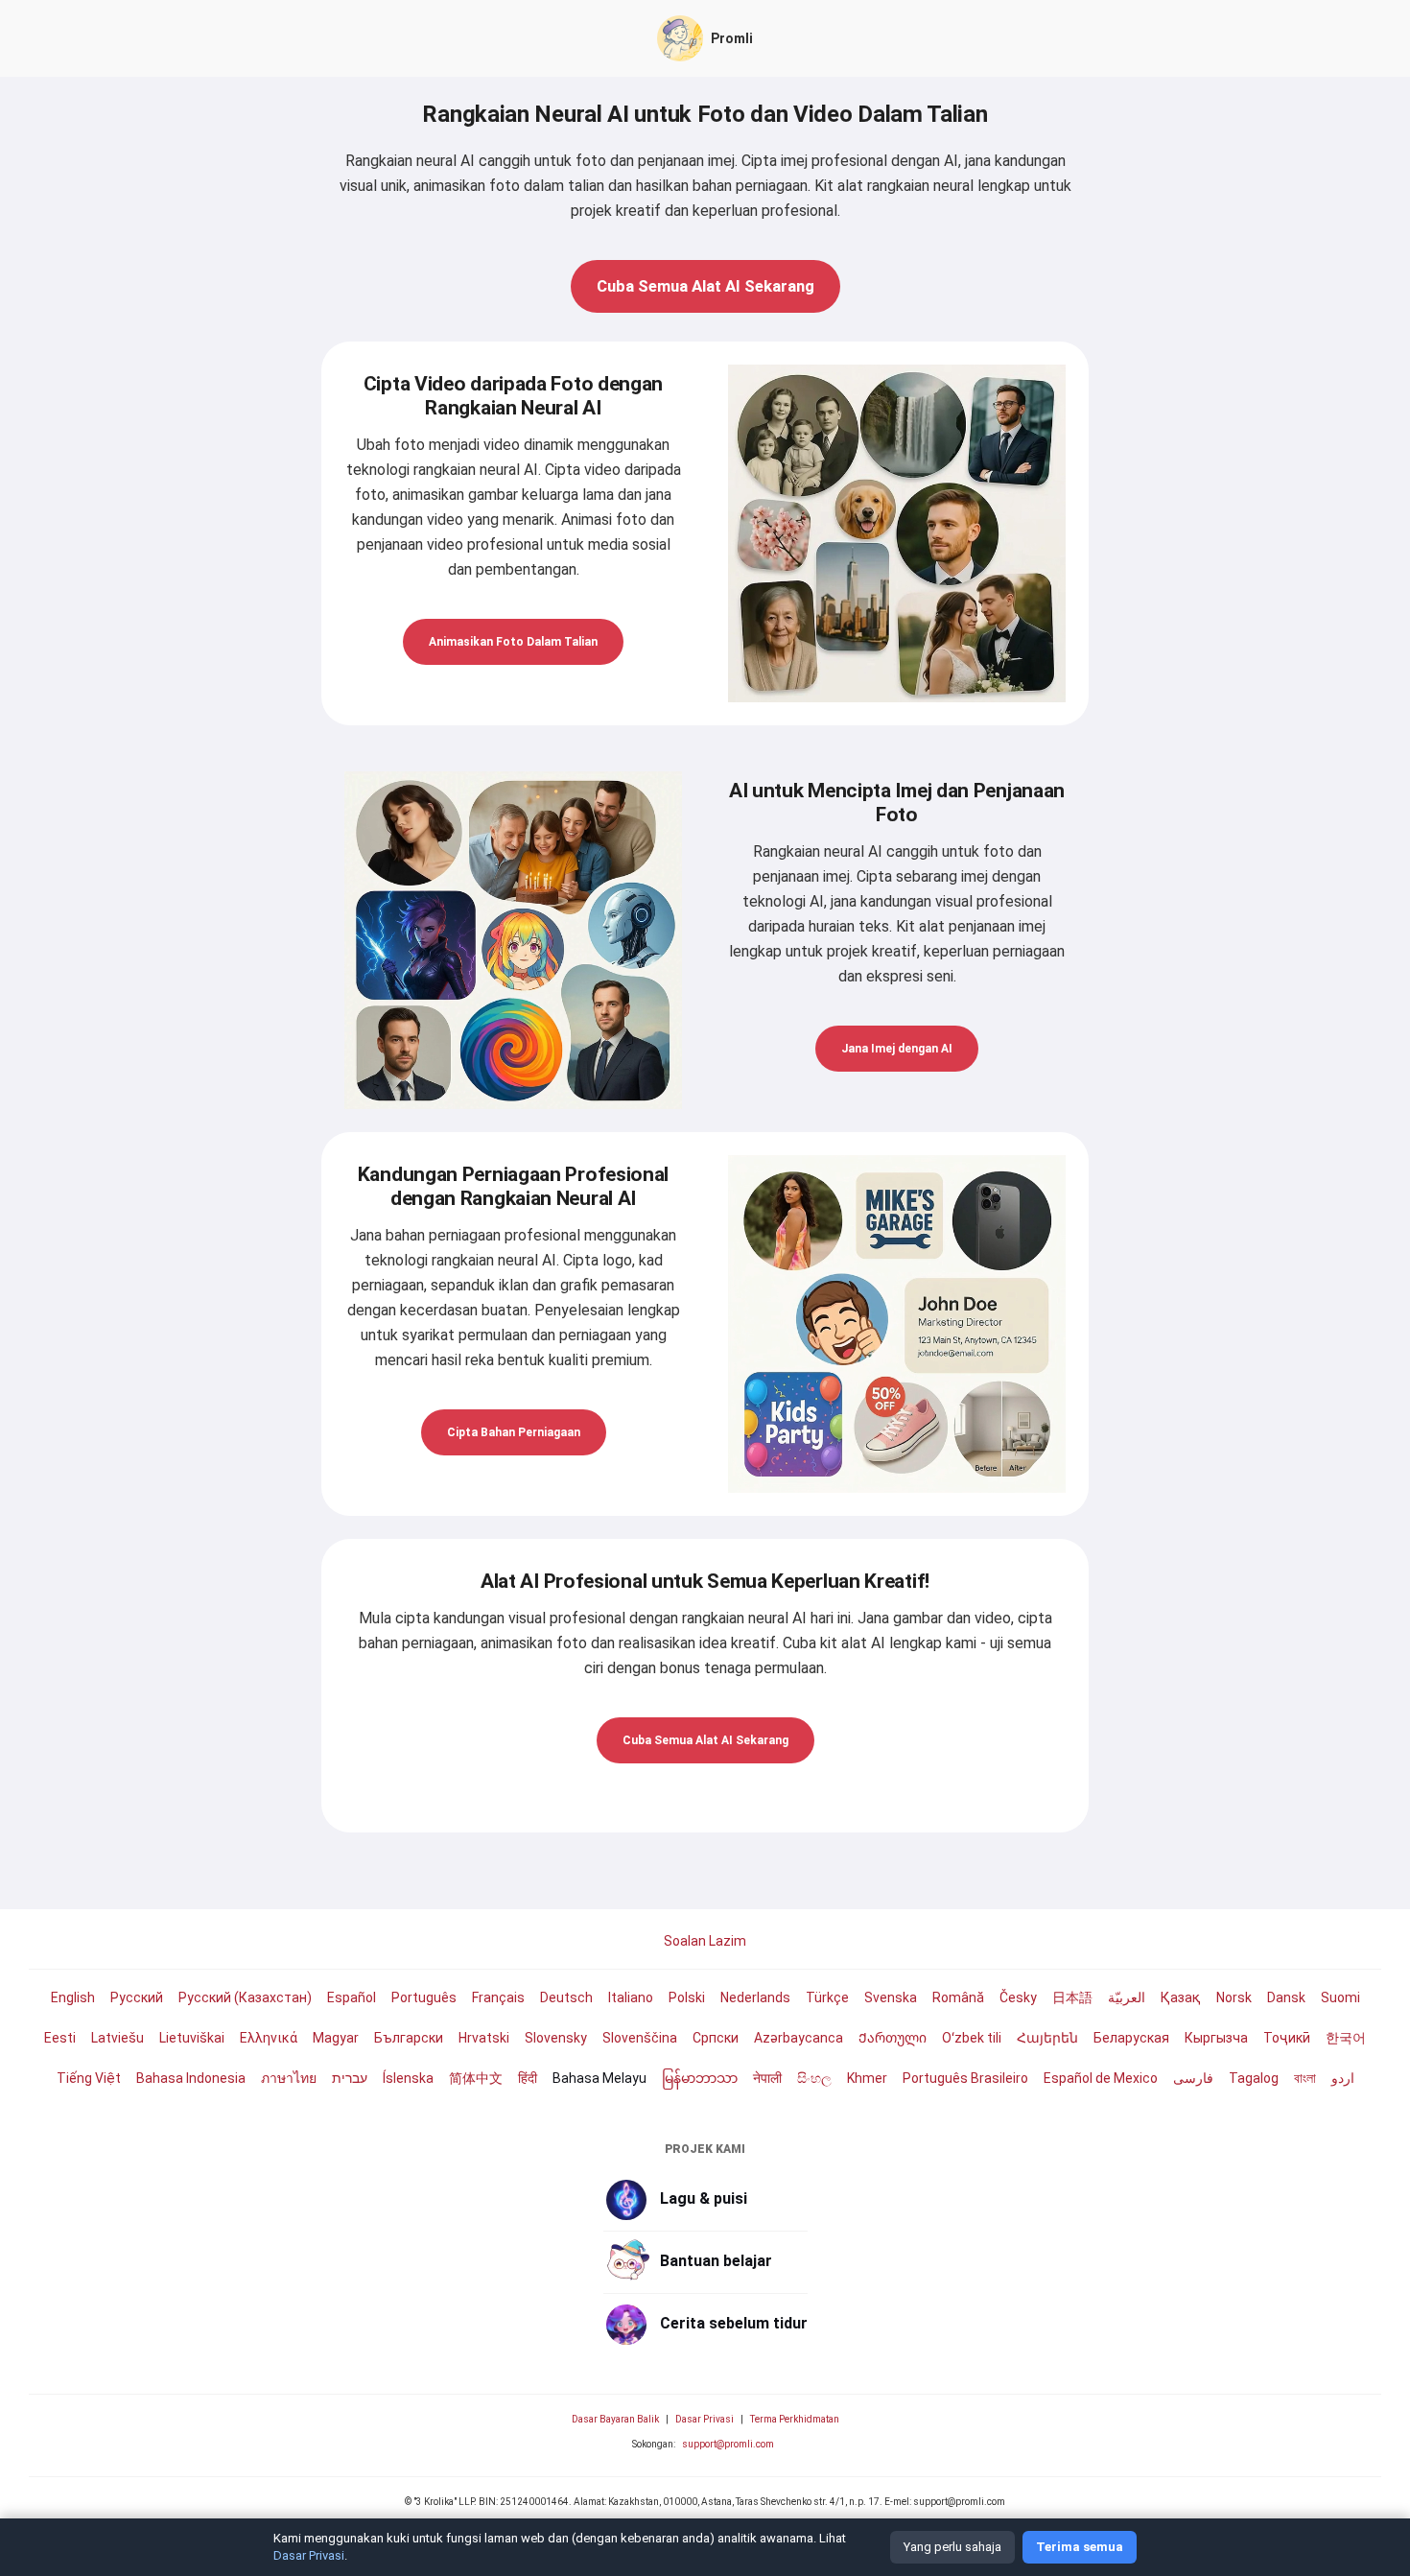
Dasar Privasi (705, 2419)
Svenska (891, 1997)
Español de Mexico (1101, 2078)
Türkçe (827, 1997)
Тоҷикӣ (1287, 2038)
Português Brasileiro (965, 2078)
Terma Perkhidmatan (795, 2419)
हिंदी (528, 2078)
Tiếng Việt (89, 2078)
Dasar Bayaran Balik (615, 2419)
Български (409, 2038)
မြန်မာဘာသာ (700, 2078)
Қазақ (1181, 1997)
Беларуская (1131, 2038)
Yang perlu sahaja (952, 2547)
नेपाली (767, 2078)
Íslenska (408, 2078)
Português (424, 1997)
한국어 (1346, 2038)
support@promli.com (728, 2444)
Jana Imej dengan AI (897, 1049)
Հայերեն (1047, 2038)
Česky (1018, 1997)
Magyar (336, 2038)
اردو (1343, 2078)
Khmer (867, 2078)
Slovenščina (640, 2038)
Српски (716, 2038)
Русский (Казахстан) (245, 1997)
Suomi (1340, 1997)
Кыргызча (1216, 2038)
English (73, 1997)
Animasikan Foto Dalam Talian (513, 642)
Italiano (631, 1997)
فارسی (1193, 2078)
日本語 (1072, 1997)
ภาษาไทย (289, 2078)
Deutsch (566, 1997)
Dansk (1286, 1997)
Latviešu (117, 2038)
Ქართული (893, 2038)
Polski (687, 1997)
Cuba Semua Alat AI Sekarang (705, 286)
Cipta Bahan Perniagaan (514, 1432)
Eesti (60, 2038)
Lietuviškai (192, 2038)
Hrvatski (484, 2038)
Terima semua (1080, 2547)
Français (498, 1997)
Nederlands (755, 1997)
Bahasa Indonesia (191, 2078)
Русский (137, 1997)
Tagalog (1254, 2078)
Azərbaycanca (799, 2038)
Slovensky (556, 2038)
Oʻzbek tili (972, 2038)
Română (958, 1997)
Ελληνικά (269, 2038)
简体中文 (476, 2078)
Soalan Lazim (705, 1941)
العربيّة (1127, 1997)
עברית (350, 2078)
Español (352, 1997)
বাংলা (1305, 2078)
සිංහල (814, 2078)
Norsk (1234, 1997)
